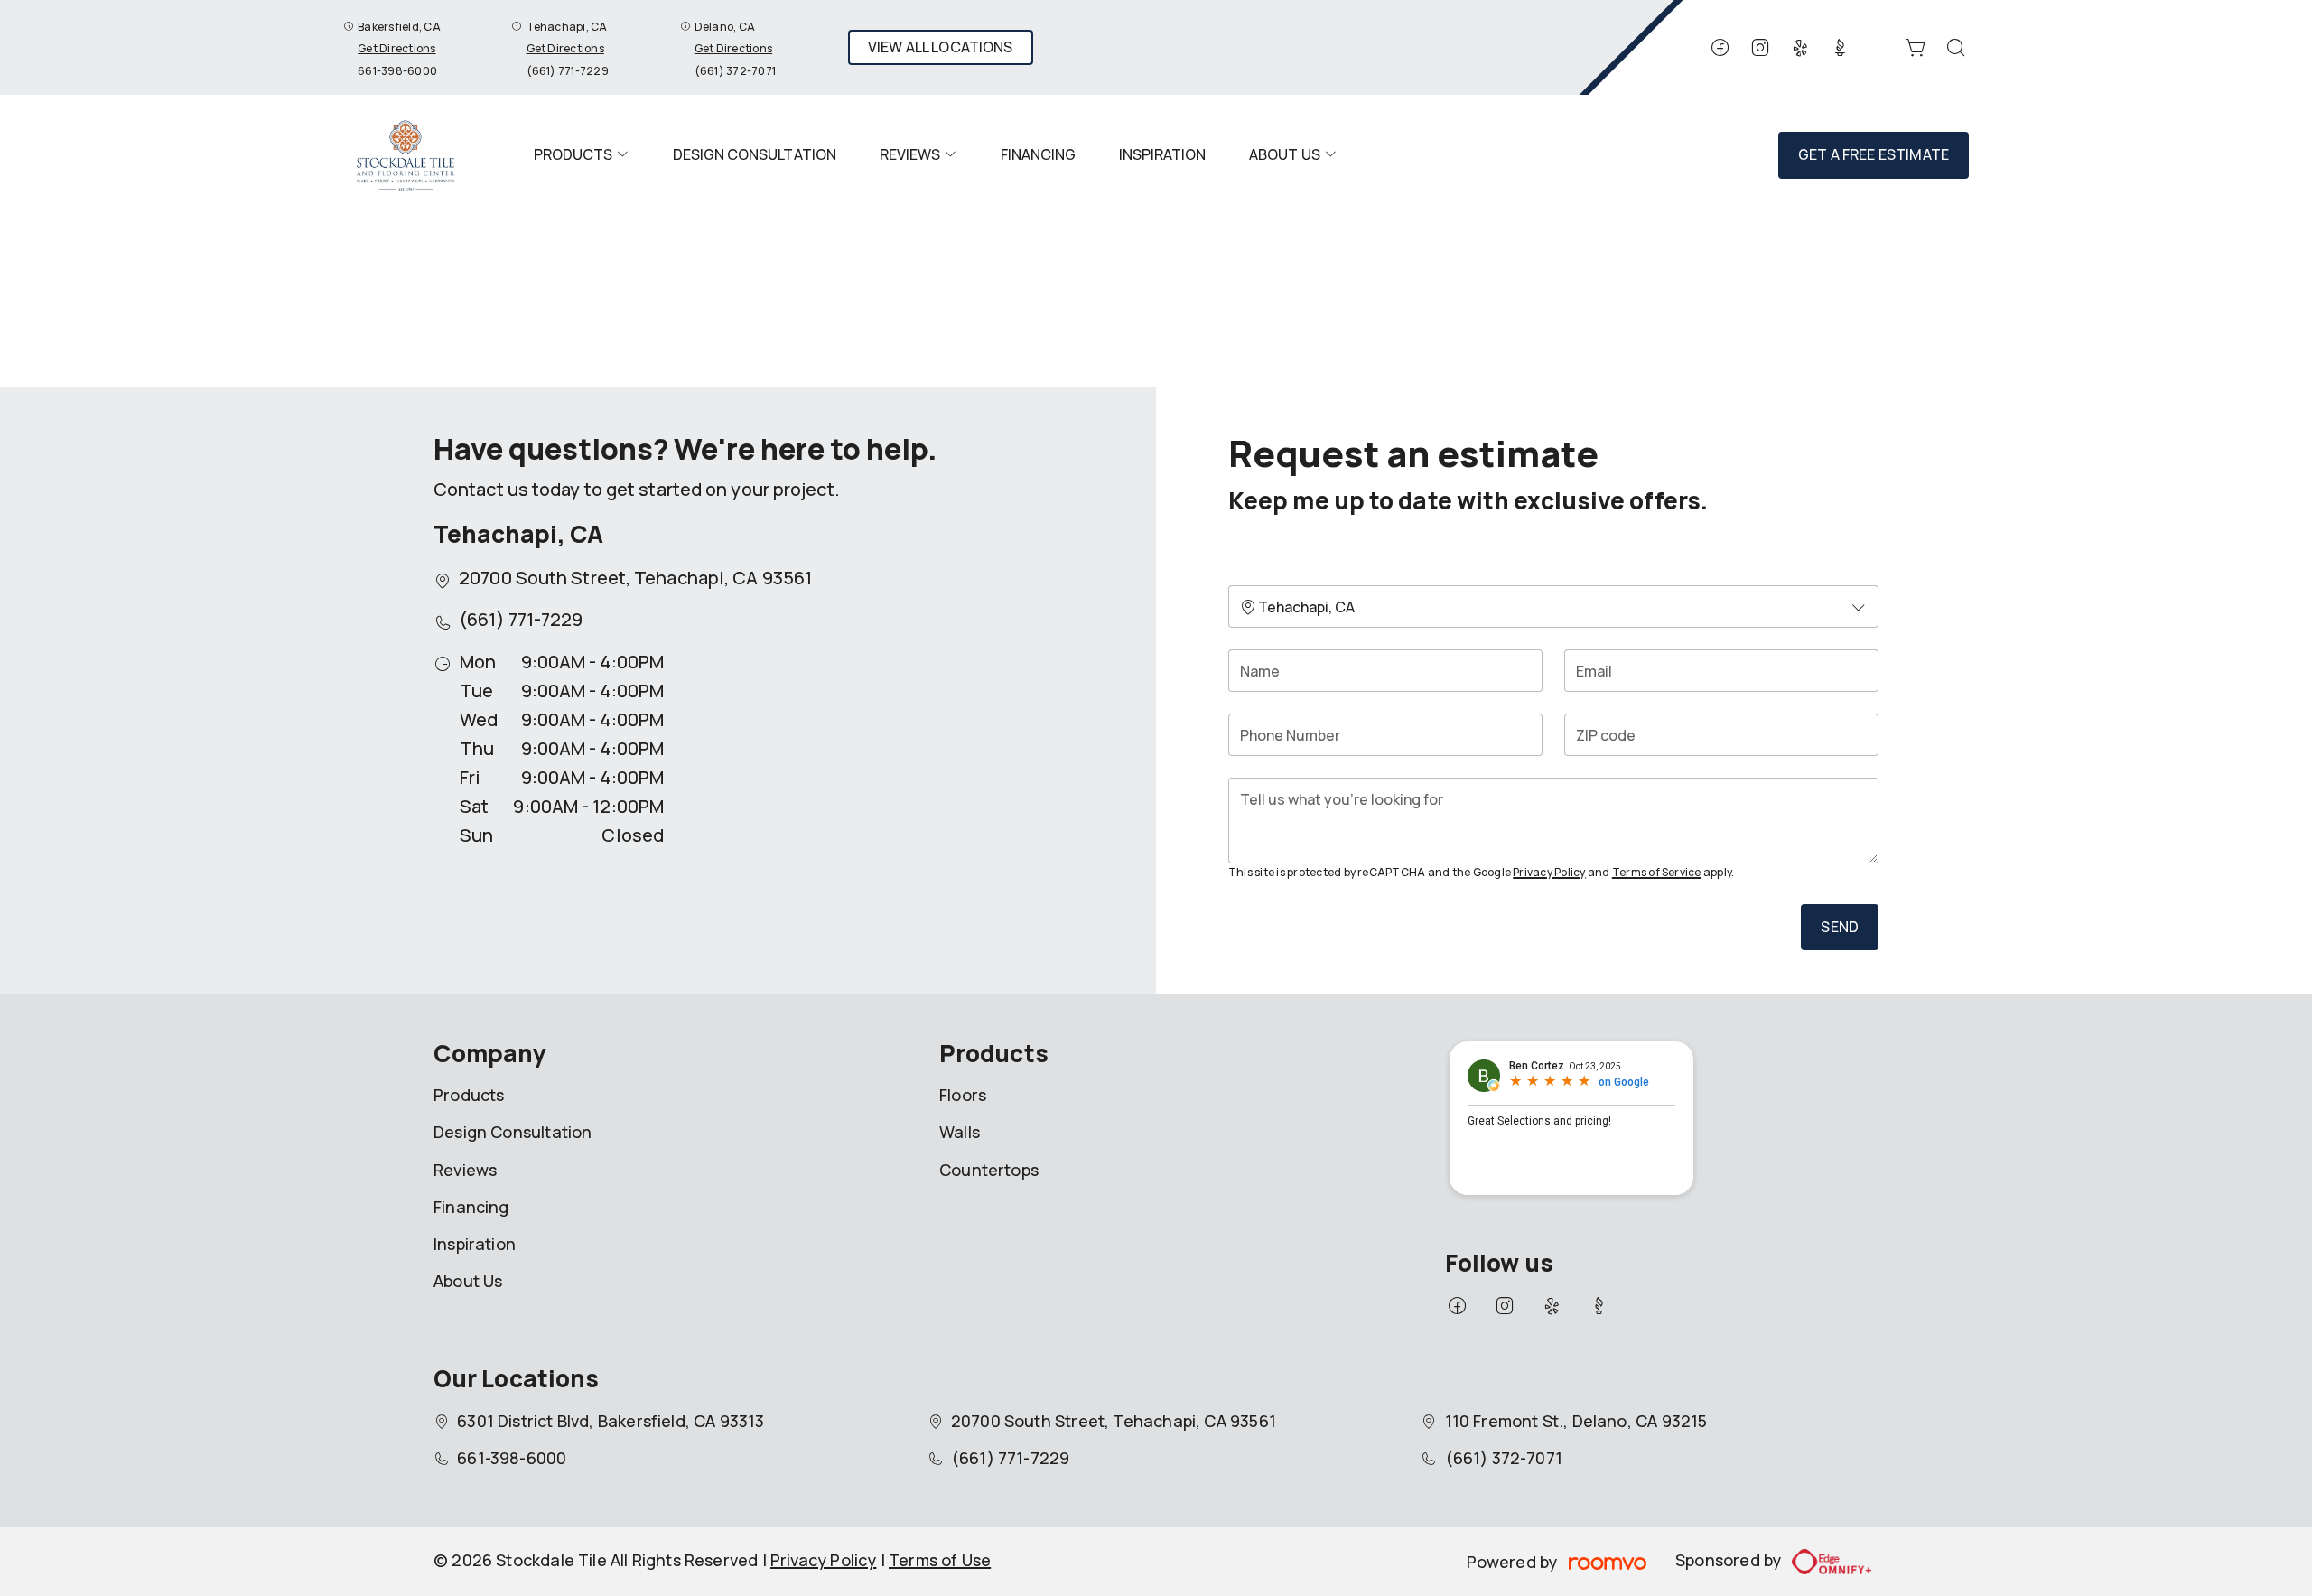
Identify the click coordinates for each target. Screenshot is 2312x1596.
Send (1840, 927)
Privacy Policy (1549, 872)
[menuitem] (582, 155)
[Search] (1956, 48)
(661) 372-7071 (735, 71)
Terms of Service (1657, 872)
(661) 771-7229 (568, 71)
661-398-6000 (397, 71)
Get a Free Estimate (1874, 154)
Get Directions (396, 48)
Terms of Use (940, 1560)
